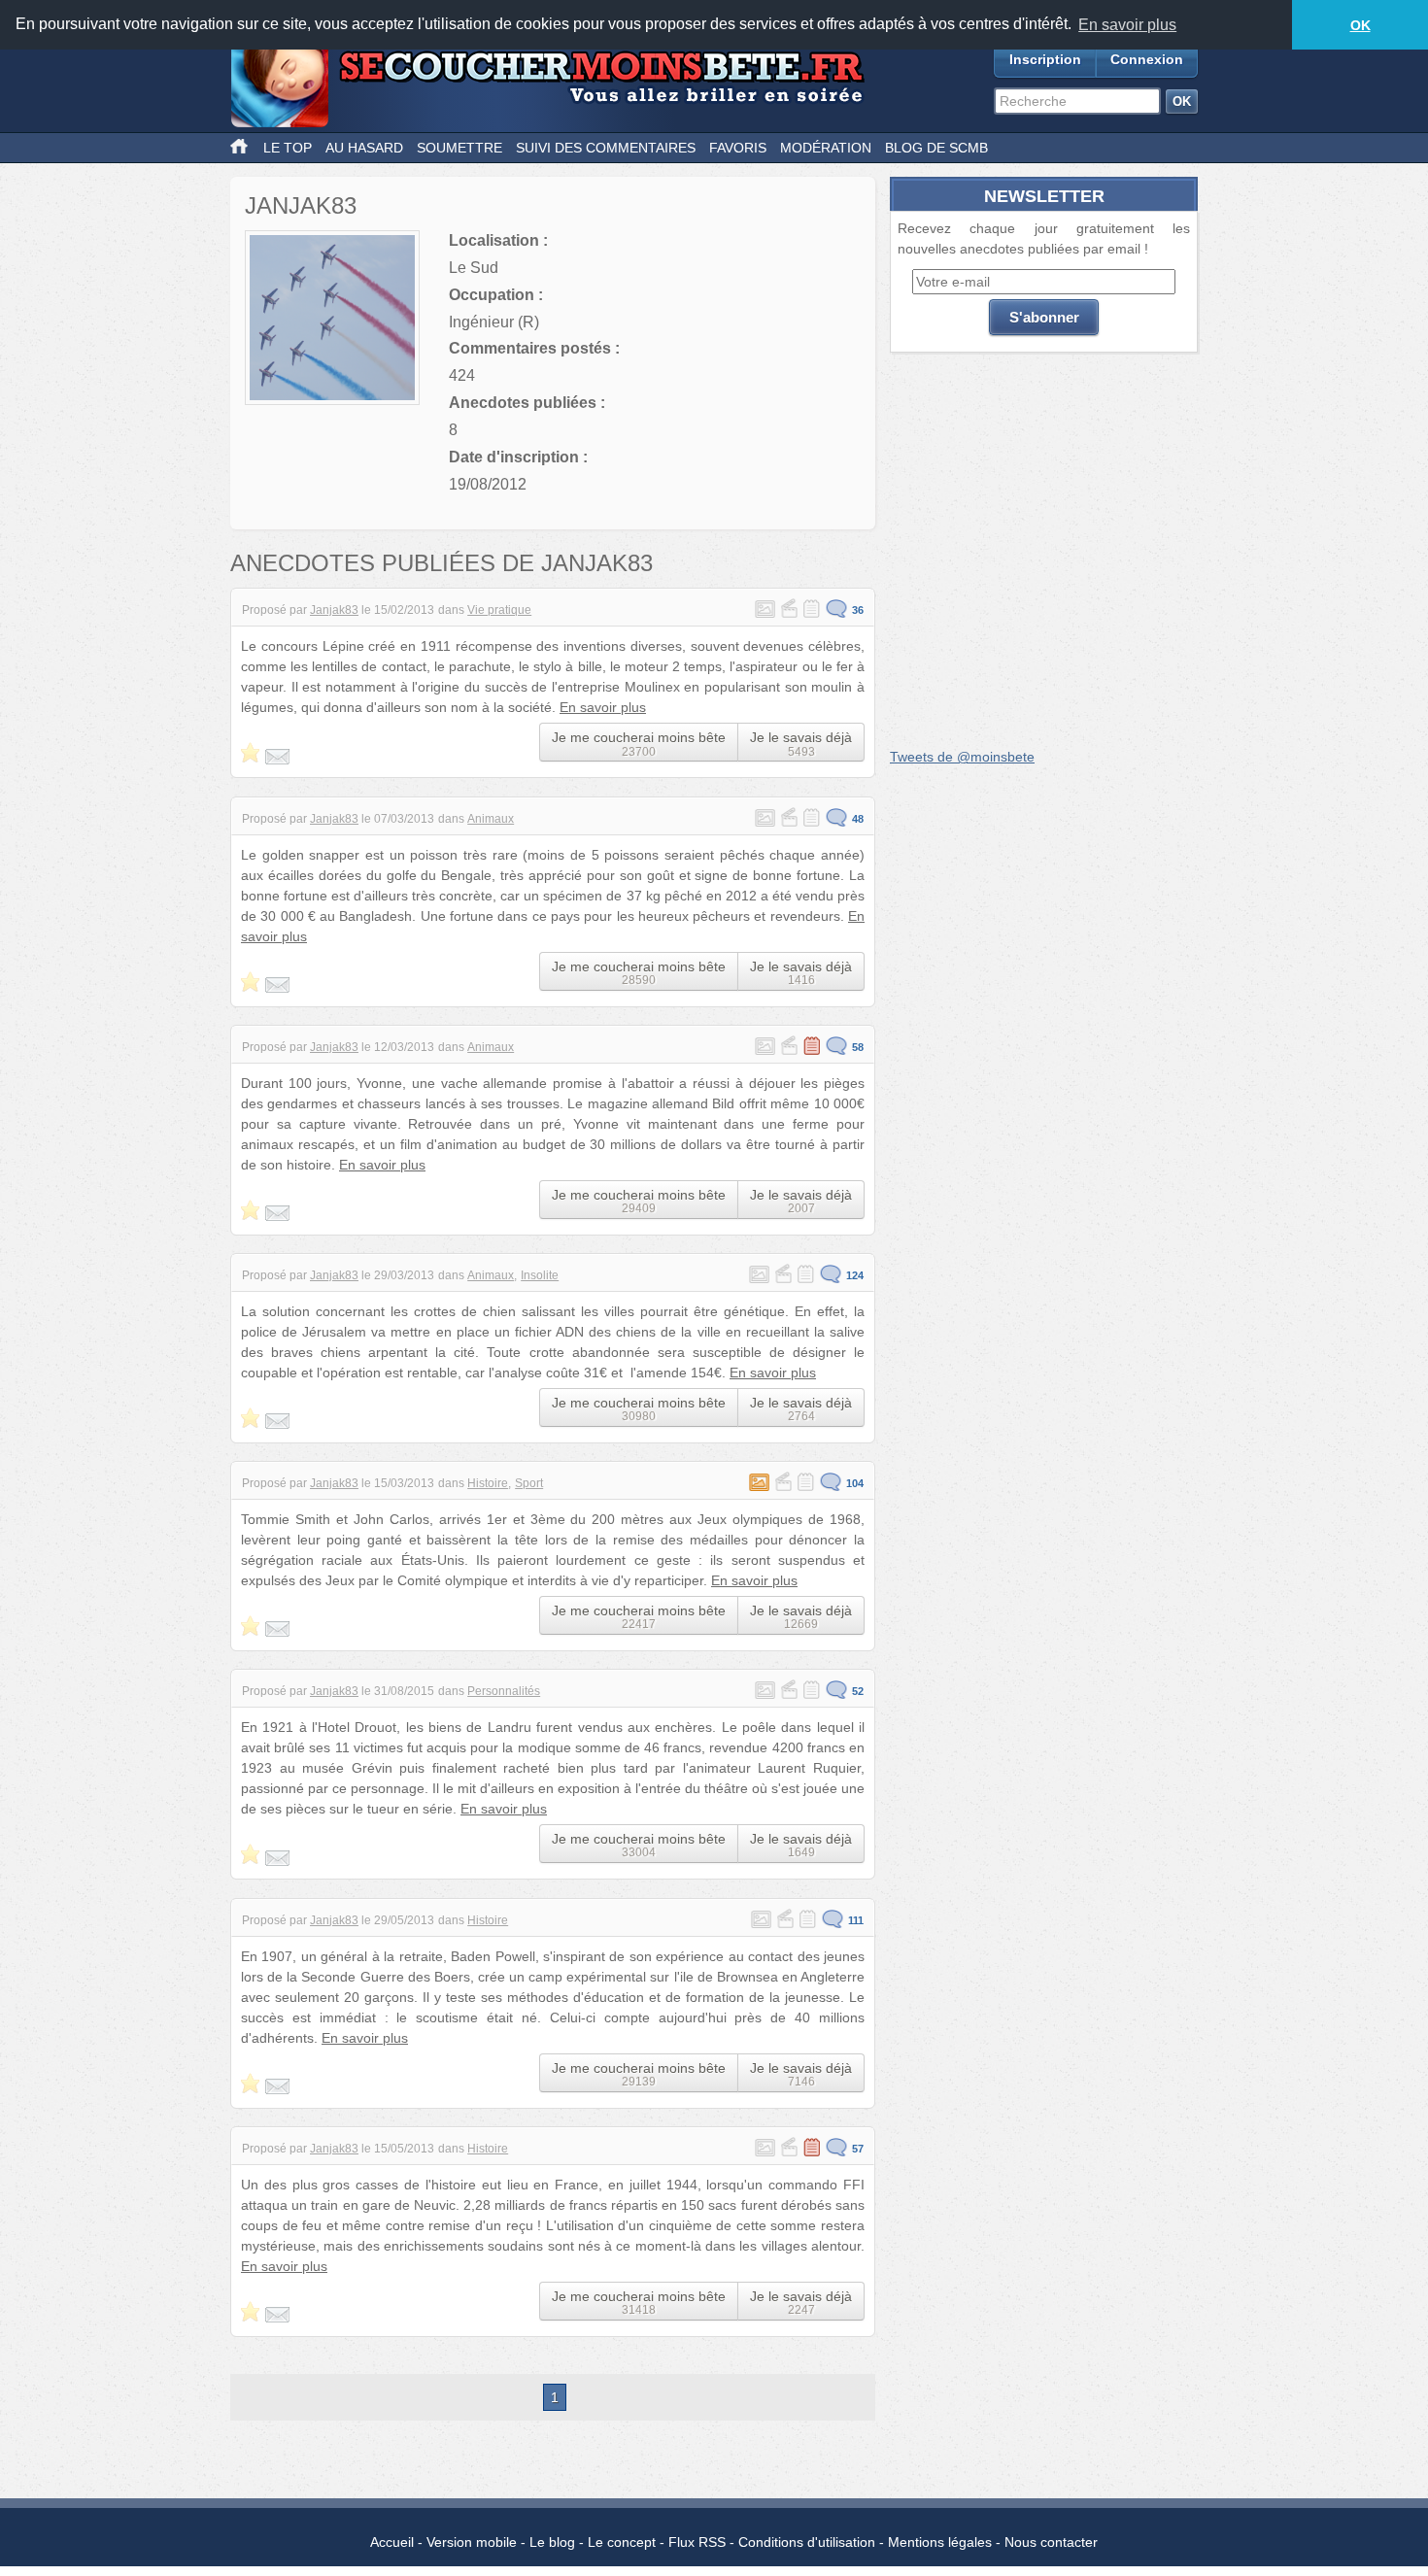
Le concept (622, 2542)
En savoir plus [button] (1127, 25)
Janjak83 (334, 610)
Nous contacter (1051, 2542)
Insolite (540, 1275)
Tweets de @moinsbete (962, 757)
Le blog (552, 2542)
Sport (529, 1483)
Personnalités (504, 1691)
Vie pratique (499, 610)
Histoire (488, 1483)
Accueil (392, 2542)
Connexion (1147, 59)
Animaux (491, 819)
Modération (826, 148)
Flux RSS (697, 2542)
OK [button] (1360, 25)
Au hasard (364, 148)
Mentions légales (940, 2542)
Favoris (738, 148)
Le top (288, 148)
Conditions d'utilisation (807, 2542)
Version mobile (472, 2542)
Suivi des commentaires (606, 148)
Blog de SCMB (936, 148)
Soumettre (459, 148)
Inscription (1045, 59)
